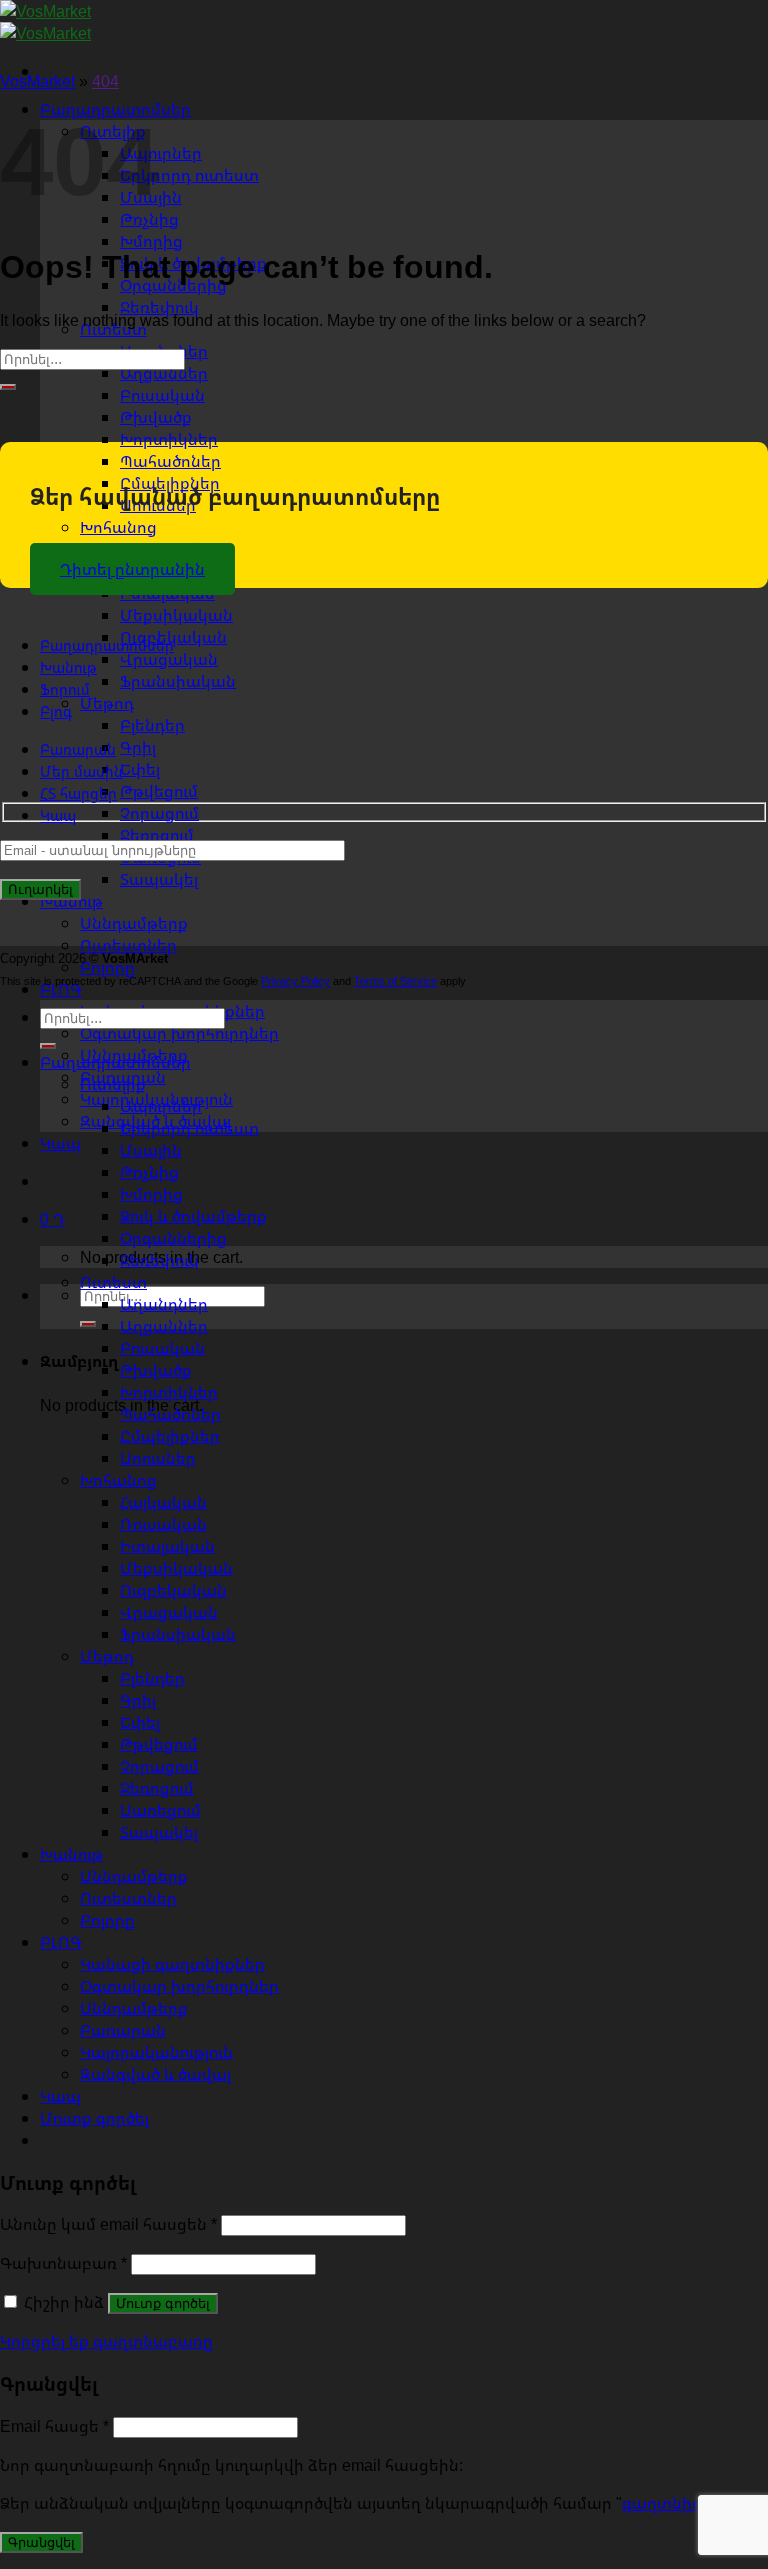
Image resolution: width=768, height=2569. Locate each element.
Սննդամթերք (134, 923)
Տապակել (159, 879)
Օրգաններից (173, 1238)
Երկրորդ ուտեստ (189, 175)
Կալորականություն (156, 2052)
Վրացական (169, 659)
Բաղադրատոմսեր (107, 645)
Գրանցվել (41, 2542)
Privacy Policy (295, 980)
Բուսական (162, 395)
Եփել (140, 769)
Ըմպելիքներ (170, 1436)
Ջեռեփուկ (159, 307)
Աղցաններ (164, 373)
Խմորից (151, 241)
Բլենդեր (152, 725)
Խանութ (71, 901)
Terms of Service (395, 980)
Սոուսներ (158, 1458)
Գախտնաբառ (63, 2263)
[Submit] (88, 1324)
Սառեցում (160, 1810)
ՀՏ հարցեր (78, 793)
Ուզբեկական (173, 1590)
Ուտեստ (113, 1282)
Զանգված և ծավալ (155, 2074)
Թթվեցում (159, 791)
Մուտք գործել (163, 2303)
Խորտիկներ (169, 439)
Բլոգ (56, 711)
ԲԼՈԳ (61, 1942)
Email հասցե (54, 2426)
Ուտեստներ (128, 1898)
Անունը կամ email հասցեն (108, 2224)
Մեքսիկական (176, 615)
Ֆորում (65, 689)
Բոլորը (107, 1920)
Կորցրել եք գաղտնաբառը (106, 2341)
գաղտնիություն (683, 2503)
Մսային (151, 1150)
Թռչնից (149, 1172)
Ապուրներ (161, 153)
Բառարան (78, 749)
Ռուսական (163, 1524)
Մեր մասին (81, 771)
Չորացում (159, 813)
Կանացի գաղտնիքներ (172, 1964)
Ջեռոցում (157, 835)
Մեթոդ (107, 703)
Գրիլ (138, 747)
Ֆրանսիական (178, 681)
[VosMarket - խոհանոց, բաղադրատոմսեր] (45, 22)
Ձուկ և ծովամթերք (193, 1216)
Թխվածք (156, 417)
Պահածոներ (170, 461)
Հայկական (163, 1502)
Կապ (60, 1143)
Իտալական (167, 1546)
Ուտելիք (113, 1084)
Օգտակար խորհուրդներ (179, 1033)
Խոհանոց (118, 527)
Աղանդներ (164, 1304)
